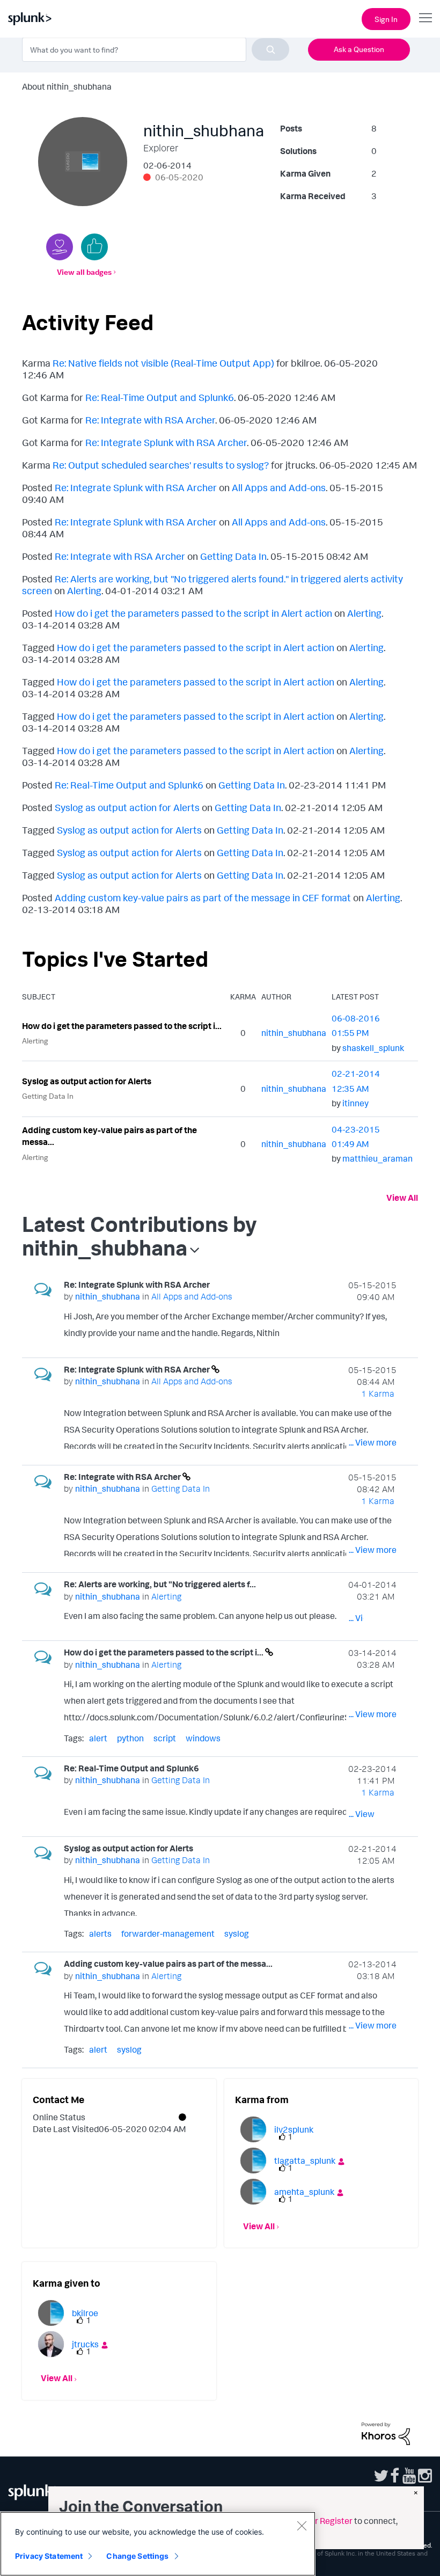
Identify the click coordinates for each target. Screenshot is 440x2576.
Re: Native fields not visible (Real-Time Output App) (163, 363)
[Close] (302, 2526)
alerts (100, 1933)
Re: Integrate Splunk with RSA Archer (166, 442)
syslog (237, 1933)
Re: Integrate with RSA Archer (150, 420)
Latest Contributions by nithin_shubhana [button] (140, 1236)
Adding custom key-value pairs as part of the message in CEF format (203, 897)
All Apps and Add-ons (279, 487)
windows (203, 1738)
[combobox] (156, 49)
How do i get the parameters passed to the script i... (122, 1026)
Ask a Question (359, 49)
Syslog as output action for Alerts (127, 807)
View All (402, 1198)
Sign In (386, 19)
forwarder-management (168, 1933)
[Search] (270, 49)
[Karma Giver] (60, 247)
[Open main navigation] (426, 18)
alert (98, 1738)
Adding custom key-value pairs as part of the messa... (109, 1136)
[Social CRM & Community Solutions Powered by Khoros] (386, 2433)
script (165, 1738)
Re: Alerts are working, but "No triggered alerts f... (160, 1584)
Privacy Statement (49, 2556)
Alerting (84, 590)
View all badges (84, 272)
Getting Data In (233, 556)
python (130, 1738)
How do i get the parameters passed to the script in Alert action (193, 613)
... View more (373, 1335)
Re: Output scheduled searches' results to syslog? (161, 465)
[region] (158, 2544)
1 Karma (378, 1393)
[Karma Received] (94, 247)
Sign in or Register (318, 2521)
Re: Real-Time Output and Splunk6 (160, 397)
